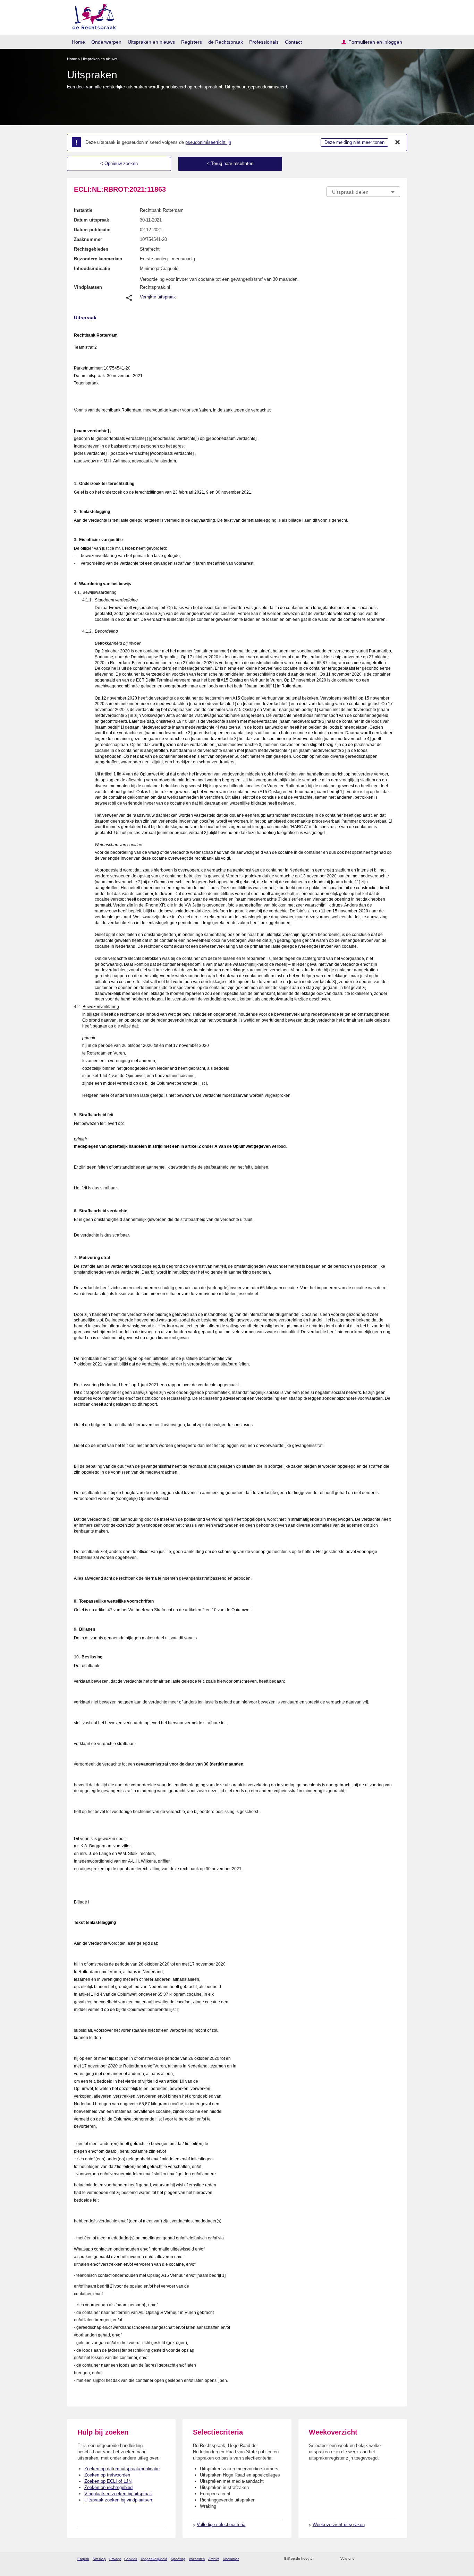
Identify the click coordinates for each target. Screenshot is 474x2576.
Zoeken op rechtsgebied (108, 2487)
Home (78, 42)
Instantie (83, 210)
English (83, 2559)
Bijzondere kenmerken (98, 259)
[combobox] (363, 192)
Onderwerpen (106, 42)
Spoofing (178, 2559)
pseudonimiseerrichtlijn (208, 142)
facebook (369, 2559)
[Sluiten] (398, 142)
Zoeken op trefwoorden (107, 2475)
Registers (192, 42)
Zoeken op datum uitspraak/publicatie (122, 2469)
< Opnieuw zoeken (119, 163)
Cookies (131, 2559)
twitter (360, 2559)
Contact (293, 42)
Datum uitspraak (91, 220)
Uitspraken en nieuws (151, 42)
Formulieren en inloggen (375, 42)
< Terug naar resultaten (230, 163)
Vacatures (197, 2559)
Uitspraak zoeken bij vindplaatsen (118, 2500)
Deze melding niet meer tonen (354, 142)
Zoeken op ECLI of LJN (108, 2481)
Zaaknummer (88, 239)
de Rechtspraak (226, 42)
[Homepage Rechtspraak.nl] (92, 16)
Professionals (264, 42)
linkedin (387, 2559)
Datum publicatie (92, 230)
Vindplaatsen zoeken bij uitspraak (118, 2494)
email (328, 2559)
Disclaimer (231, 2559)
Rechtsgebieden (91, 249)
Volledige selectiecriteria (221, 2525)
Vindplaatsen (88, 287)
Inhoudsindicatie (92, 268)
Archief (214, 2559)
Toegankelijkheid (154, 2559)
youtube (396, 2559)
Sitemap (99, 2559)
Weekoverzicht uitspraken (339, 2525)
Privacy (115, 2559)
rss (319, 2559)
